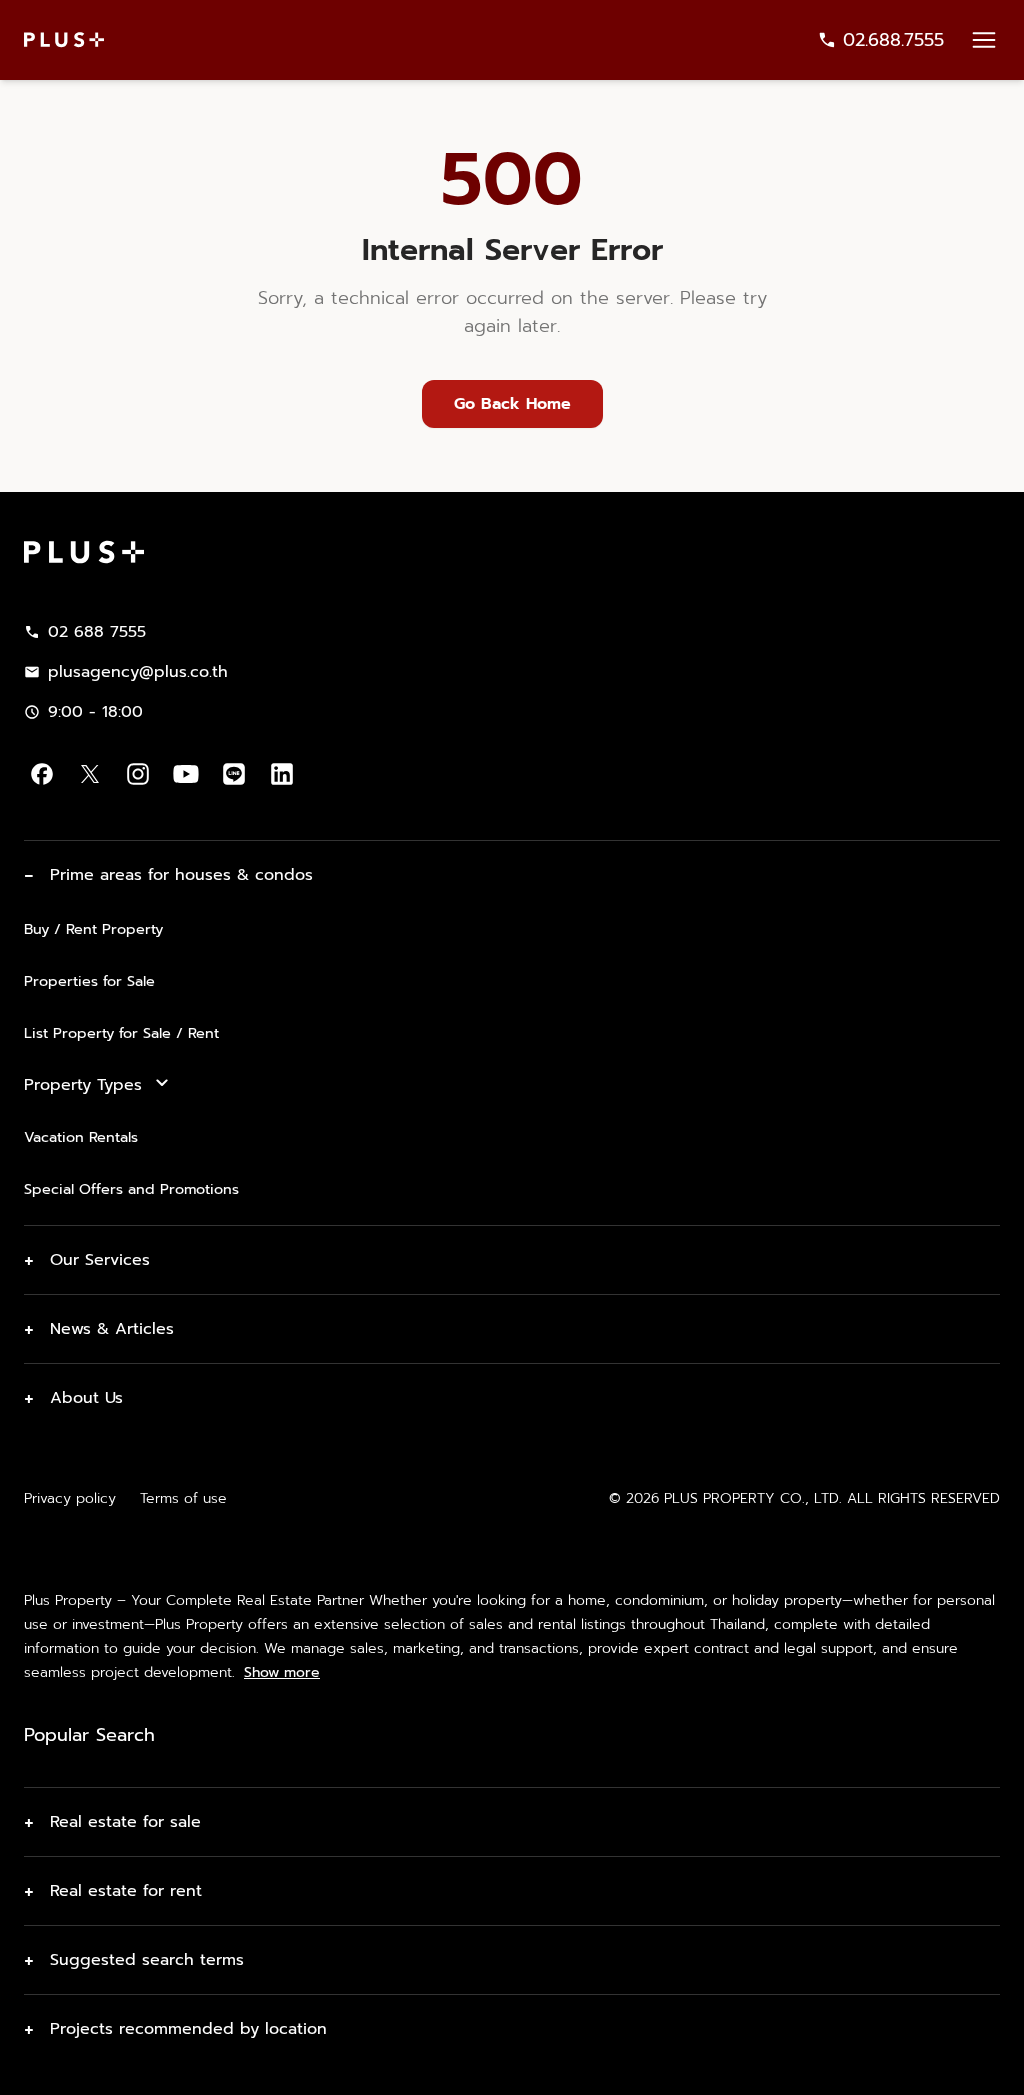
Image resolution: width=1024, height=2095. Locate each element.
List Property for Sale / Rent (121, 1033)
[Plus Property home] (64, 39)
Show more (282, 1673)
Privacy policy (70, 1498)
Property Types (83, 1085)
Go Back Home (512, 404)
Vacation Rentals (81, 1137)
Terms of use (183, 1498)
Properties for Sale (89, 981)
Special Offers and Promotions (131, 1189)
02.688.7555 (893, 40)
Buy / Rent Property (93, 929)
